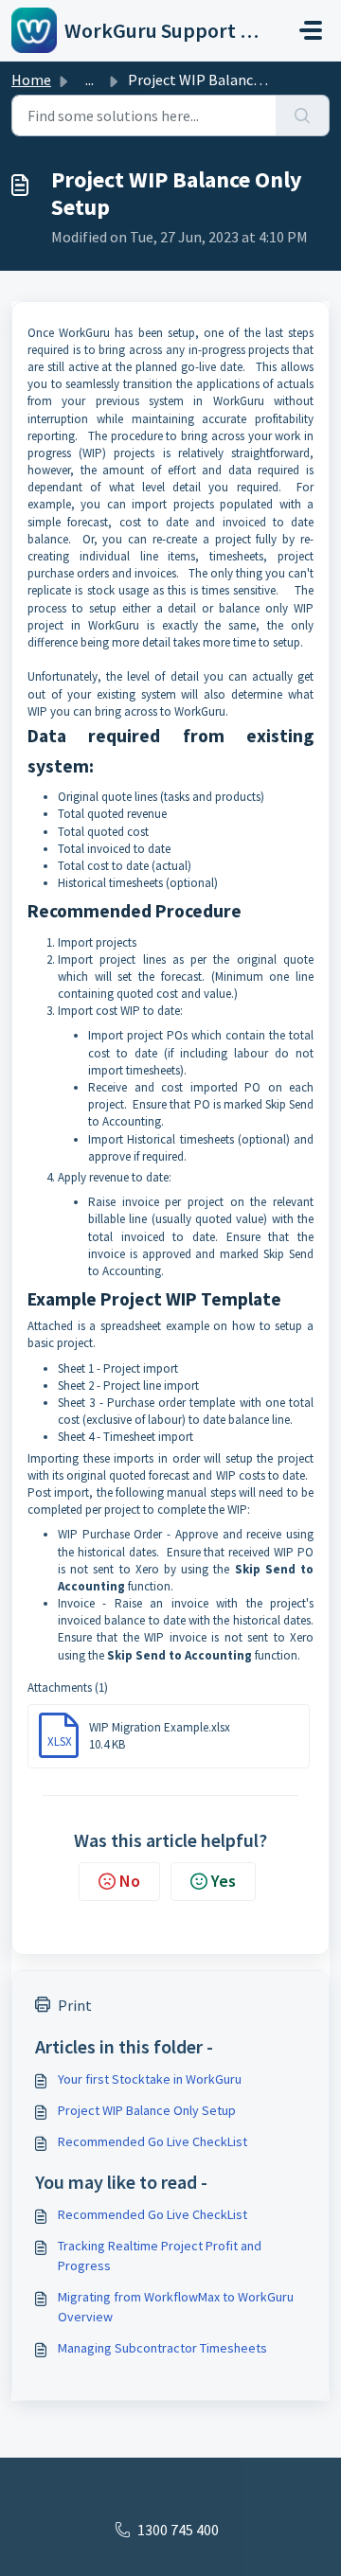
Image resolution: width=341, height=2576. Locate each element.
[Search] (303, 115)
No (130, 1881)
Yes (224, 1881)
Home (31, 80)
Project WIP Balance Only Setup (147, 2110)
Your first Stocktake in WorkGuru (150, 2079)
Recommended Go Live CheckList (153, 2141)
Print (75, 2005)
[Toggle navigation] (311, 30)
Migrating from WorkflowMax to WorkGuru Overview (176, 2307)
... (90, 80)
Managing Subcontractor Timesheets (162, 2348)
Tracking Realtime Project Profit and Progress (160, 2256)
